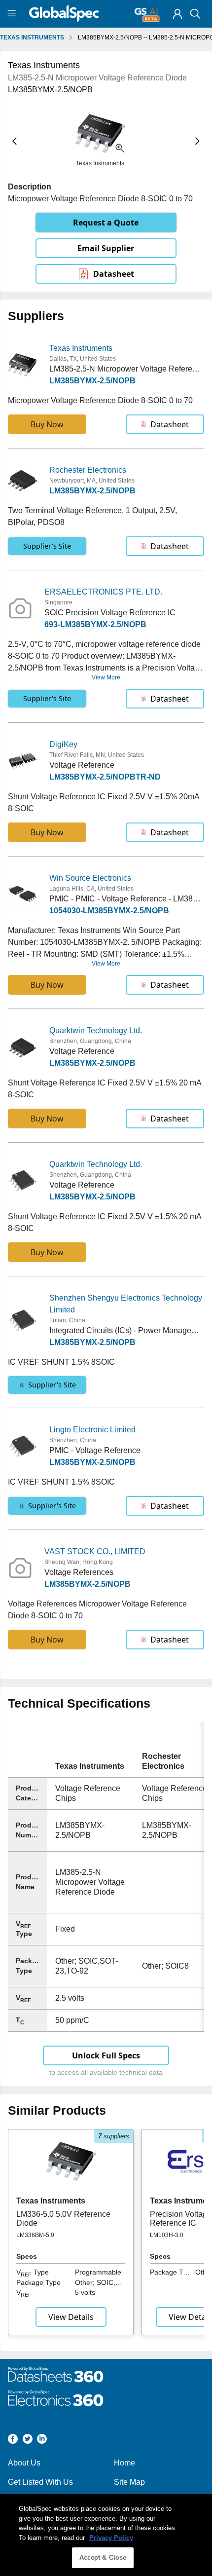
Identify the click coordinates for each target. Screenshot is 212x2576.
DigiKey (63, 744)
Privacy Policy (111, 2538)
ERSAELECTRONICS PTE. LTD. (103, 592)
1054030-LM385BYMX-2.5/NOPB (109, 911)
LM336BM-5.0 (35, 2235)
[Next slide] (197, 141)
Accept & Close (103, 2557)
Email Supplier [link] (106, 248)
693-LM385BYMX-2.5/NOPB (95, 624)
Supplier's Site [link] (47, 546)
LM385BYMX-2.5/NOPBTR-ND (105, 777)
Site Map (129, 2482)
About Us (24, 2463)
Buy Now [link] (47, 424)
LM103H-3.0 (167, 2235)
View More (106, 677)
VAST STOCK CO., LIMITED (95, 1551)
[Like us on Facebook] (13, 2441)
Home (124, 2463)
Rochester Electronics (88, 470)
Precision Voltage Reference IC (181, 2219)
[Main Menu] (13, 14)
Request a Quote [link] (106, 223)
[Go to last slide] (15, 141)
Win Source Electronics (90, 878)
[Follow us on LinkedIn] (42, 2441)
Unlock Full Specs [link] (106, 2055)
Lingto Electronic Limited (92, 1430)
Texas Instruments (81, 348)
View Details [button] (71, 2317)
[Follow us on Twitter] (28, 2441)
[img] (177, 14)
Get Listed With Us (40, 2482)
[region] (106, 2535)
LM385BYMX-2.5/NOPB (92, 381)
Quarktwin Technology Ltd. (96, 1030)
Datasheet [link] (114, 274)
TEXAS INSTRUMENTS (32, 37)
